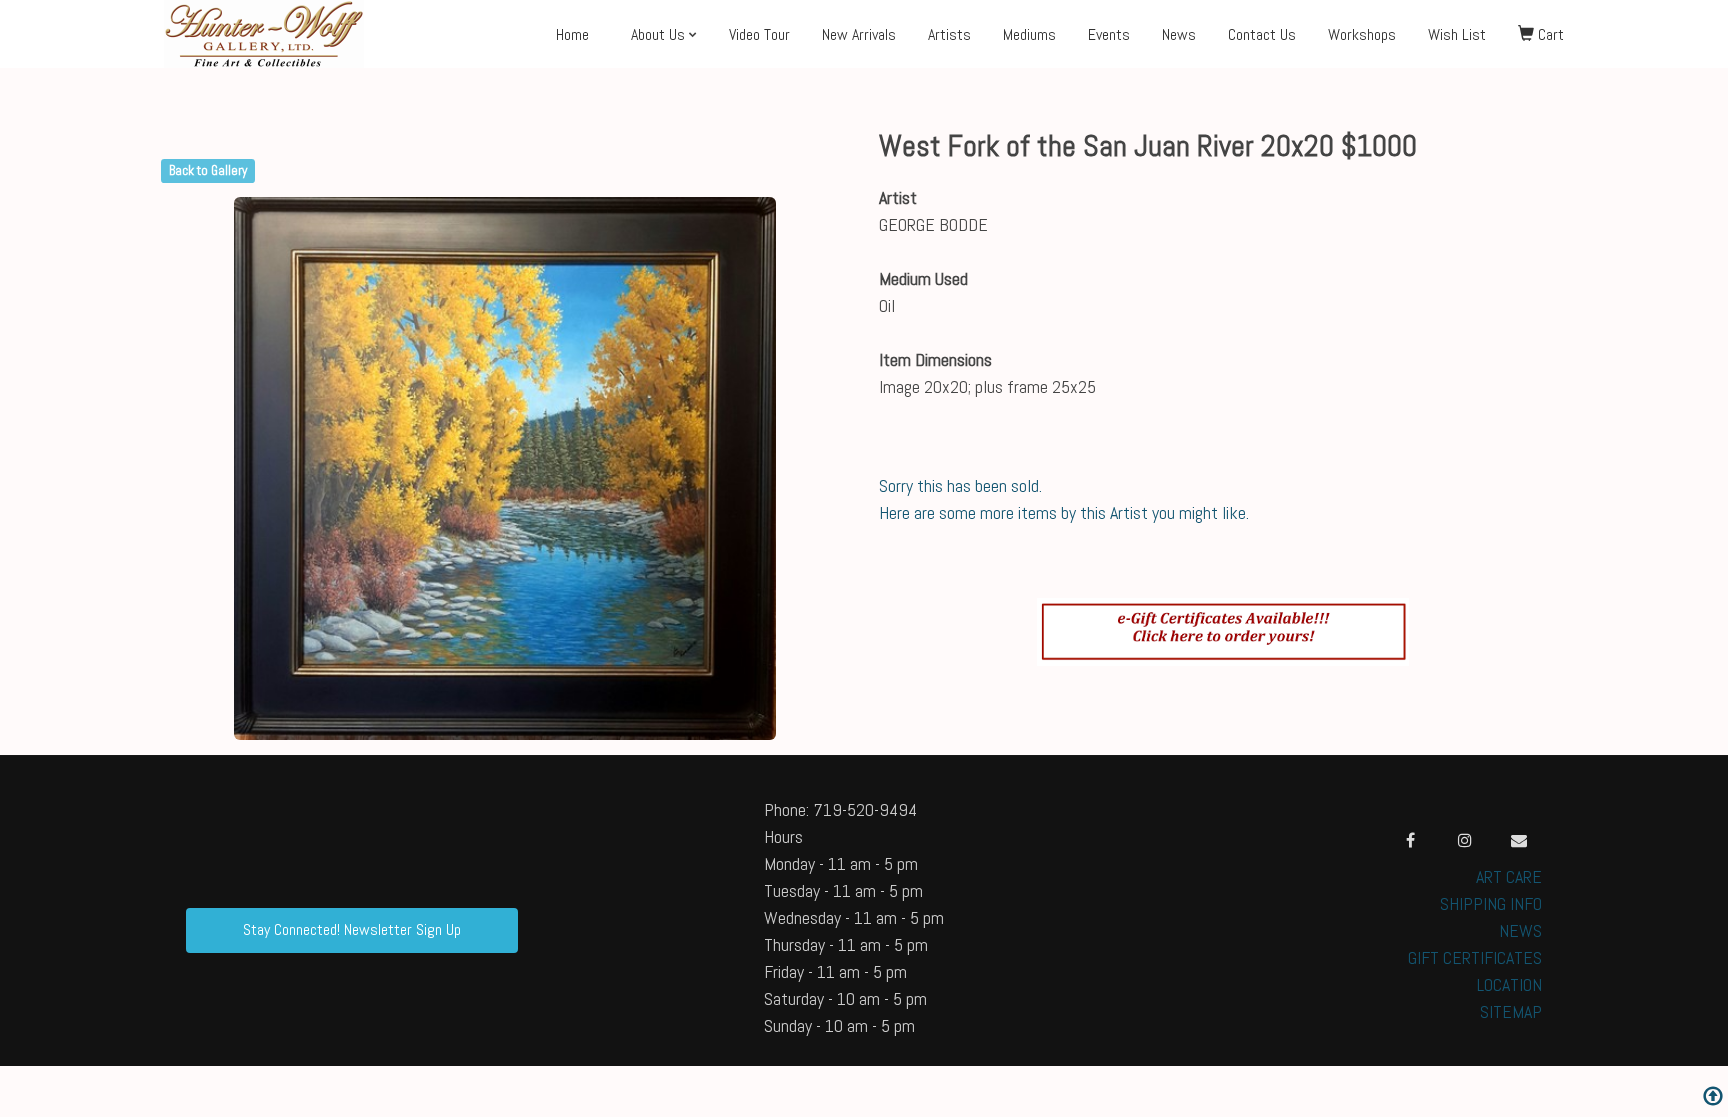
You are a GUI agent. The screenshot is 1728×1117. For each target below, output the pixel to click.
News (1179, 34)
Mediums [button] (1029, 34)
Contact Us (1262, 34)
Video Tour (759, 34)
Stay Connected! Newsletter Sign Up (352, 929)
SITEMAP (1511, 1011)
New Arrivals (859, 34)
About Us (658, 34)
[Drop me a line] (1519, 840)
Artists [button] (949, 34)
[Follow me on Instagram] (1465, 840)
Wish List (1457, 34)
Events (1109, 34)
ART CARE (1509, 876)
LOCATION (1509, 984)
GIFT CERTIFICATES (1475, 957)
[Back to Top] (1713, 1098)
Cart (1549, 34)
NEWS (1520, 930)
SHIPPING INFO (1491, 903)
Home (572, 34)
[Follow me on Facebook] (1411, 840)
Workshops (1362, 34)
